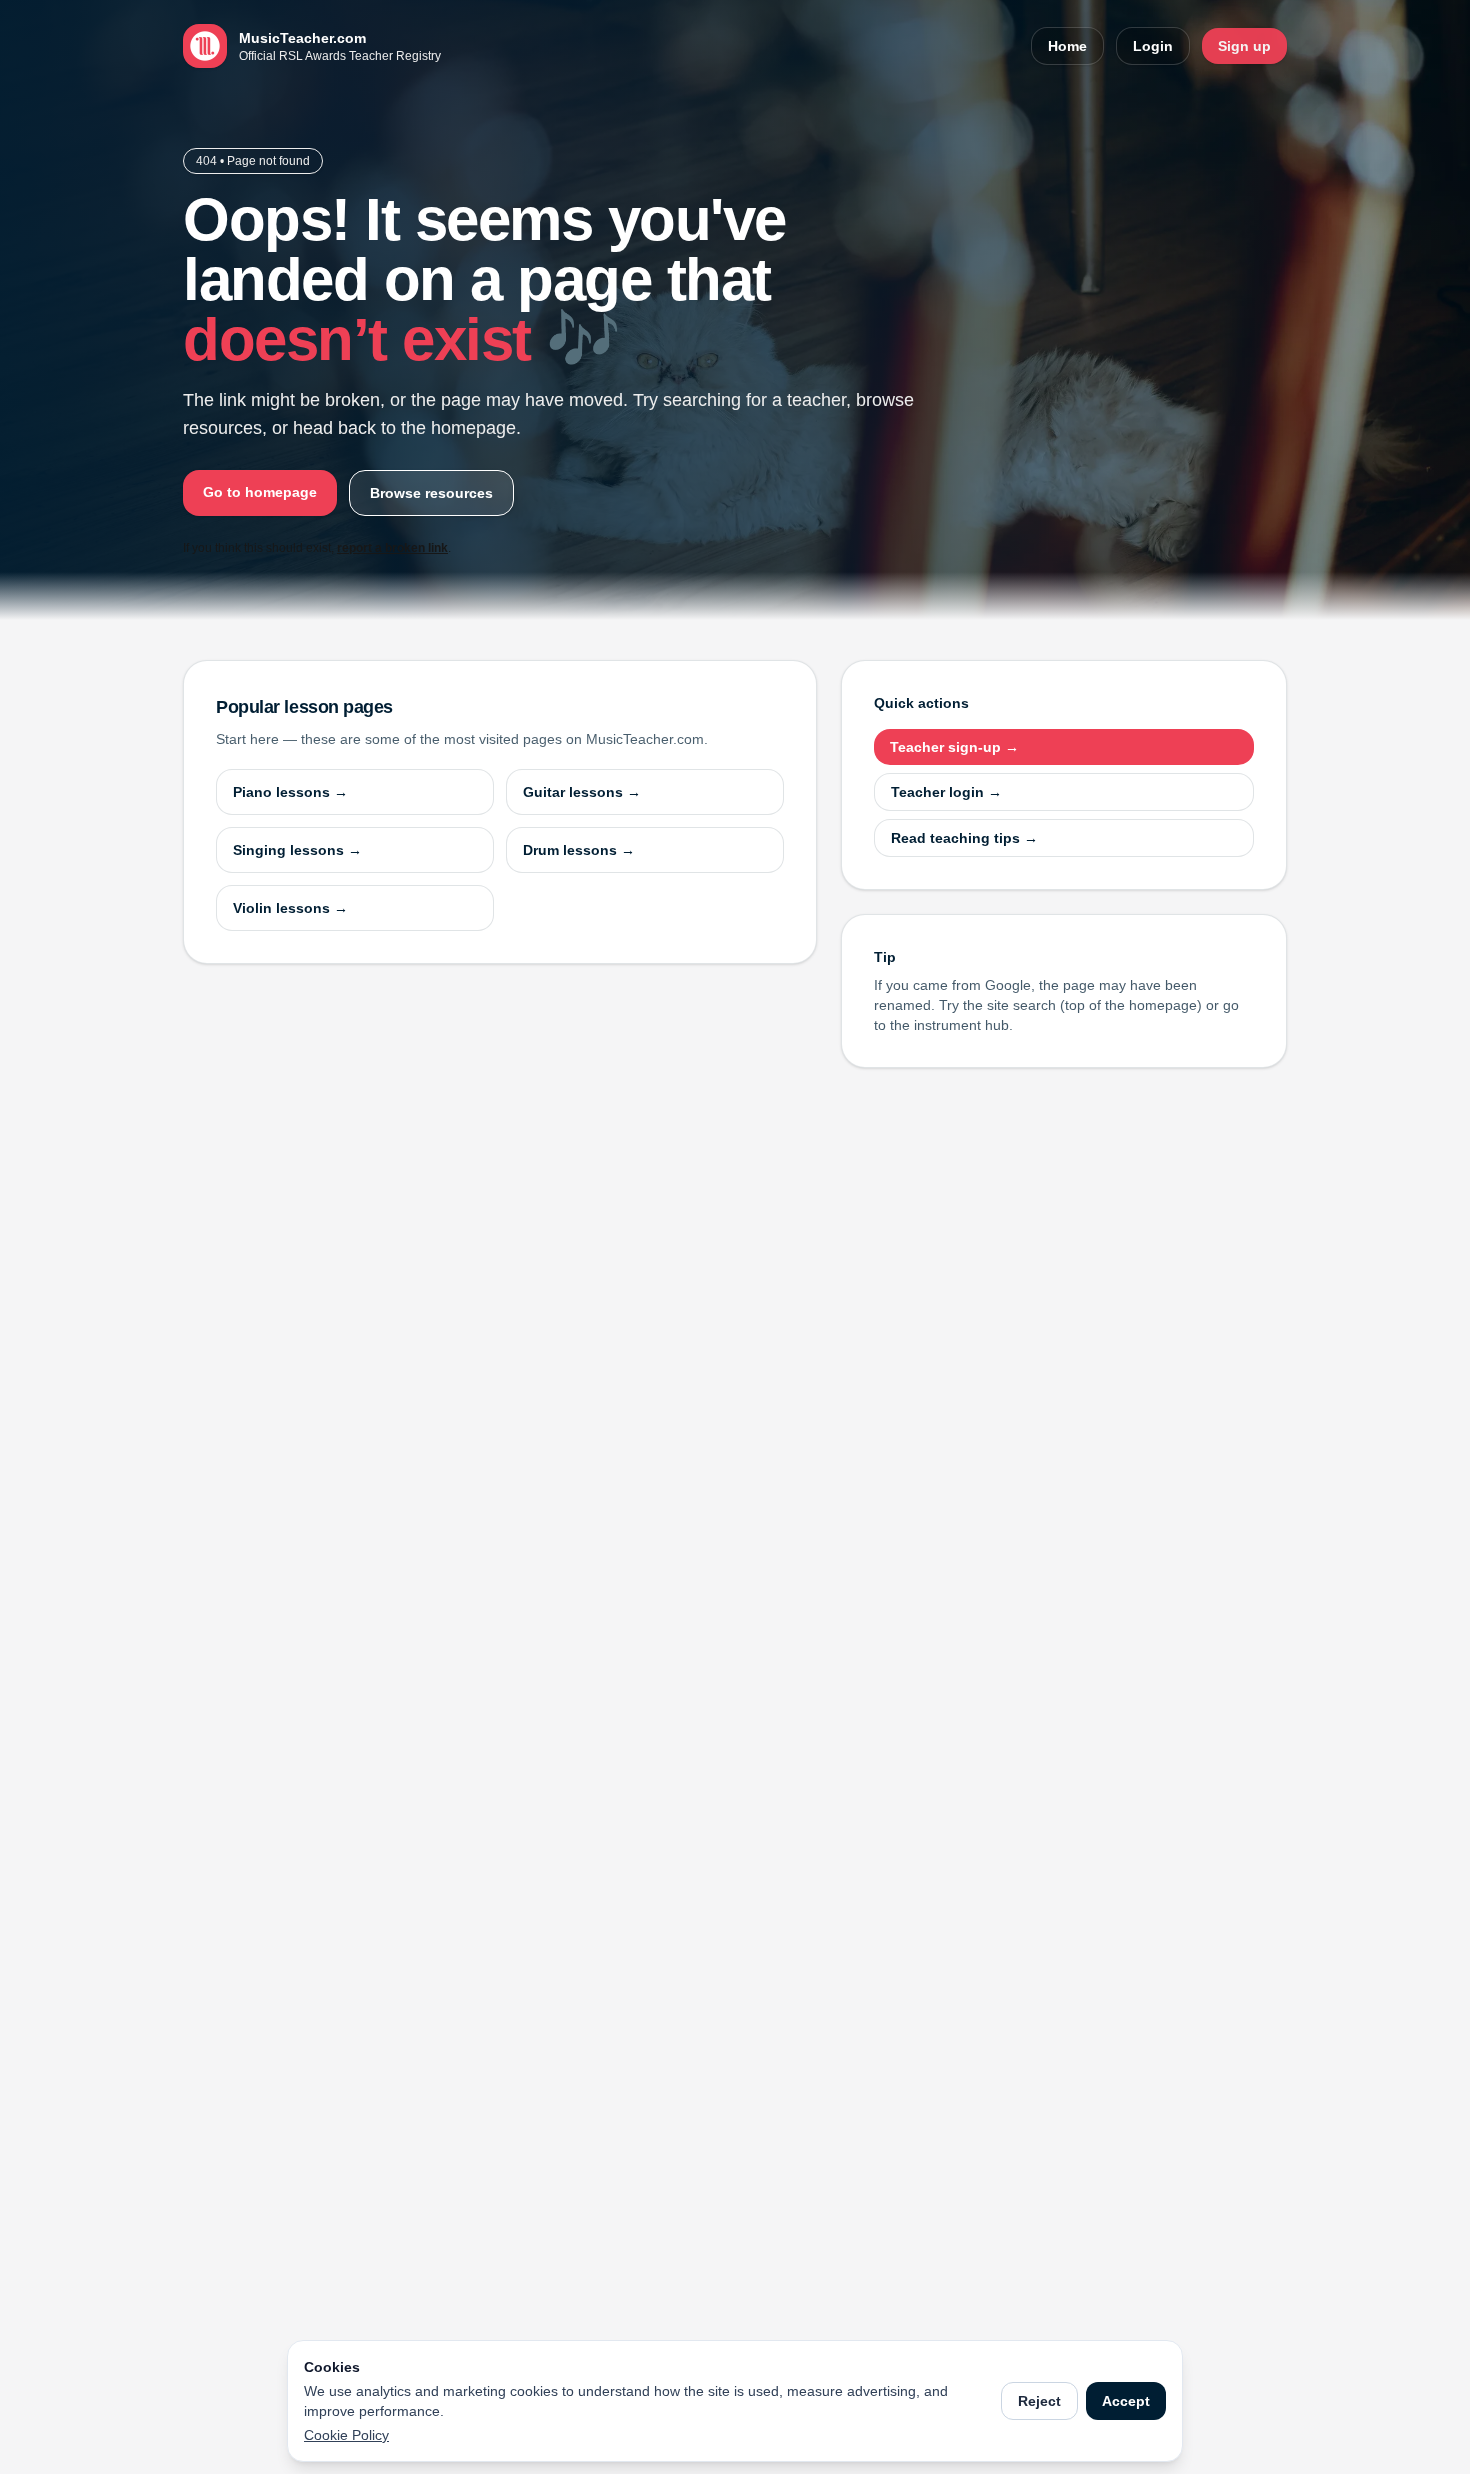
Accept (1126, 2401)
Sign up (1244, 46)
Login (1153, 46)
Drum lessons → (579, 850)
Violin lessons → (290, 908)
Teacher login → (946, 792)
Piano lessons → (290, 792)
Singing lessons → (297, 850)
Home (1067, 46)
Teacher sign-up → (954, 747)
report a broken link (392, 548)
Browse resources (431, 493)
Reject (1039, 2401)
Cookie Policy (346, 2435)
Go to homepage (260, 492)
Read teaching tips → (964, 838)
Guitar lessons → (582, 792)
